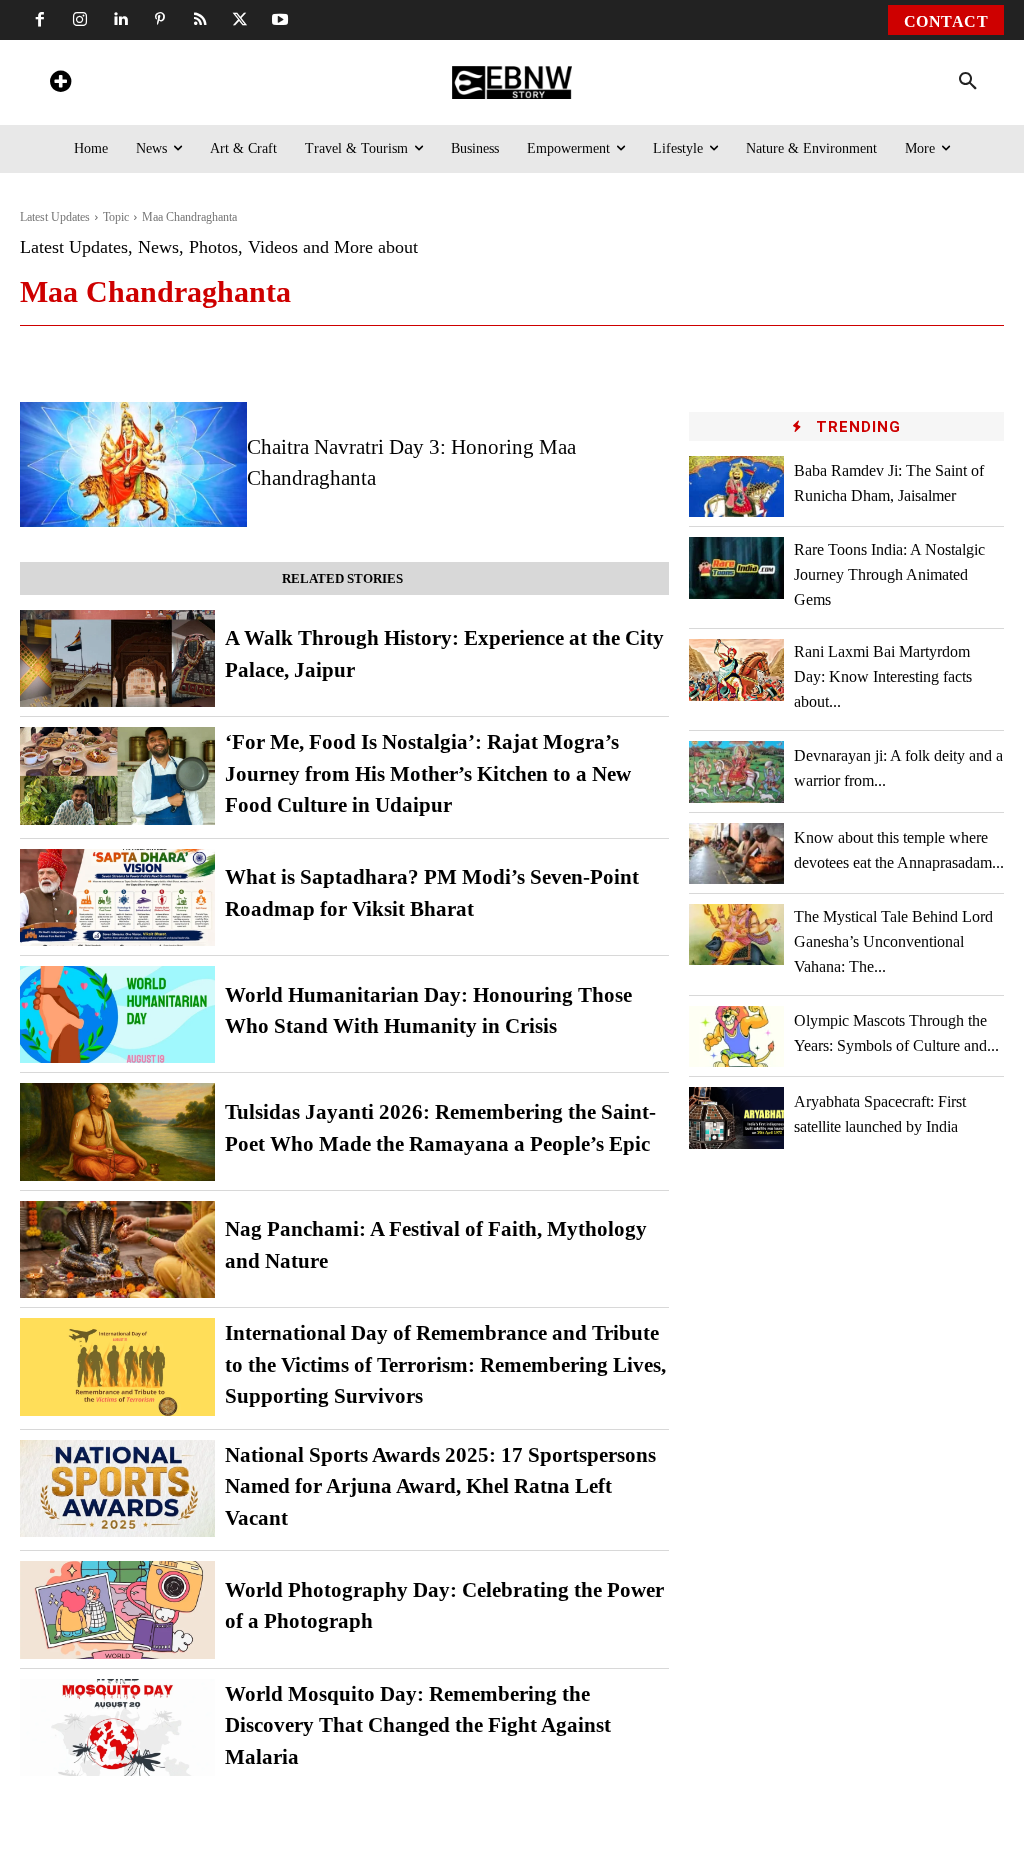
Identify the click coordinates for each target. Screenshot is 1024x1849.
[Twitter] (240, 20)
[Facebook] (40, 20)
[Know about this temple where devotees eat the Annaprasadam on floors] (736, 853)
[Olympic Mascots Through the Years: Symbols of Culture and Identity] (736, 1036)
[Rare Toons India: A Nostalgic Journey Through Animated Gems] (736, 567)
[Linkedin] (120, 20)
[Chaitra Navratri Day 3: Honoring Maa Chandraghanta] (133, 464)
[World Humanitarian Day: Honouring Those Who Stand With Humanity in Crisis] (117, 1014)
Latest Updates (55, 217)
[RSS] (200, 20)
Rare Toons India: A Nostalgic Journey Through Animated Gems (889, 574)
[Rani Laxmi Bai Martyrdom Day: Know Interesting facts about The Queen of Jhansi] (736, 669)
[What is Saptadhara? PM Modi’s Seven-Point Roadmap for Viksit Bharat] (117, 897)
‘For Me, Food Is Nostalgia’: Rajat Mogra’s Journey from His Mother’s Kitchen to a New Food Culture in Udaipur (428, 773)
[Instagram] (80, 20)
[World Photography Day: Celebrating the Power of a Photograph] (117, 1609)
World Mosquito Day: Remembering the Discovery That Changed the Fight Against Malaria (418, 1725)
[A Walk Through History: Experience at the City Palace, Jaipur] (117, 658)
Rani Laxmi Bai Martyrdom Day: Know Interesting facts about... (883, 676)
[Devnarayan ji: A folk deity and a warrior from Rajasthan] (736, 771)
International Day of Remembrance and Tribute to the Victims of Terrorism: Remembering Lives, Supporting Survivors (445, 1364)
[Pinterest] (160, 20)
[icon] (60, 84)
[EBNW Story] (512, 82)
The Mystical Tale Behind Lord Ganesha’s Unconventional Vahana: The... (893, 941)
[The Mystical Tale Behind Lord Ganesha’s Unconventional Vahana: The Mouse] (736, 934)
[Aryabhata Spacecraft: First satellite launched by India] (736, 1117)
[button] (968, 82)
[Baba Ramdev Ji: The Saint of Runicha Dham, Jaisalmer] (736, 486)
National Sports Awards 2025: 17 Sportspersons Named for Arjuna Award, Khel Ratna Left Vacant (440, 1486)
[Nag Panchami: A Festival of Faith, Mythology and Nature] (117, 1249)
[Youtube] (280, 20)
